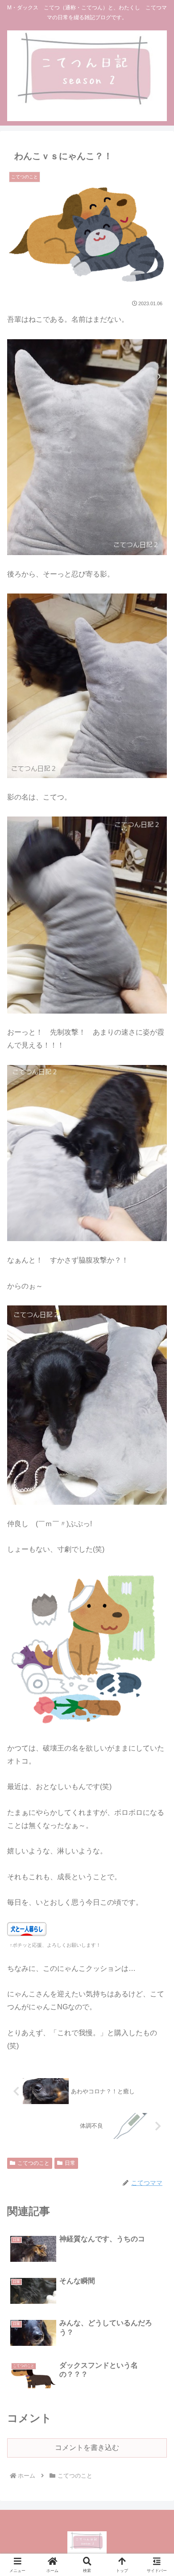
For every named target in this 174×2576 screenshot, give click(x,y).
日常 (70, 2163)
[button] (156, 1650)
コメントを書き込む (87, 2448)
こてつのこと (33, 2163)
